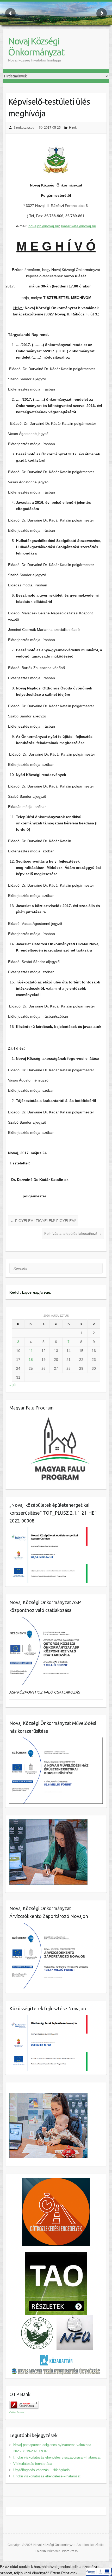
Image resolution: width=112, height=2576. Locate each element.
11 (31, 1351)
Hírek (73, 128)
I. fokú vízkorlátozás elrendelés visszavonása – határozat (57, 2457)
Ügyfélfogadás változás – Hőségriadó (41, 2470)
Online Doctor (17, 2413)
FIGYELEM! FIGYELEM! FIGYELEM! (43, 1221)
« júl (13, 1385)
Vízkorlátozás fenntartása (33, 2464)
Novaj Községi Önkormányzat (36, 46)
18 (31, 1360)
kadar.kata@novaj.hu (79, 226)
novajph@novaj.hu (44, 226)
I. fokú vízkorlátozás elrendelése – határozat (47, 2476)
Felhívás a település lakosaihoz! (73, 1233)
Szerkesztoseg (24, 128)
